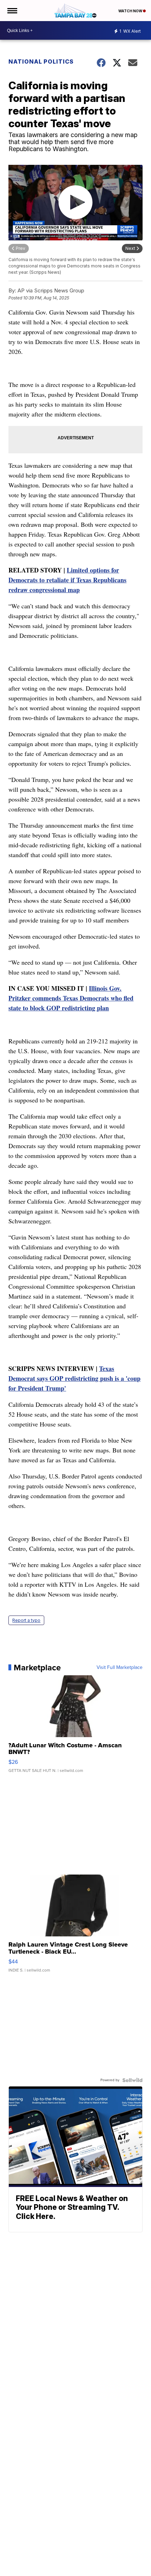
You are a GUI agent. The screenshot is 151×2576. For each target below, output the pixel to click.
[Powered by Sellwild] (132, 2080)
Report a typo (26, 1620)
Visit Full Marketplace (120, 1668)
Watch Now (131, 11)
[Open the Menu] (12, 11)
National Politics (41, 62)
